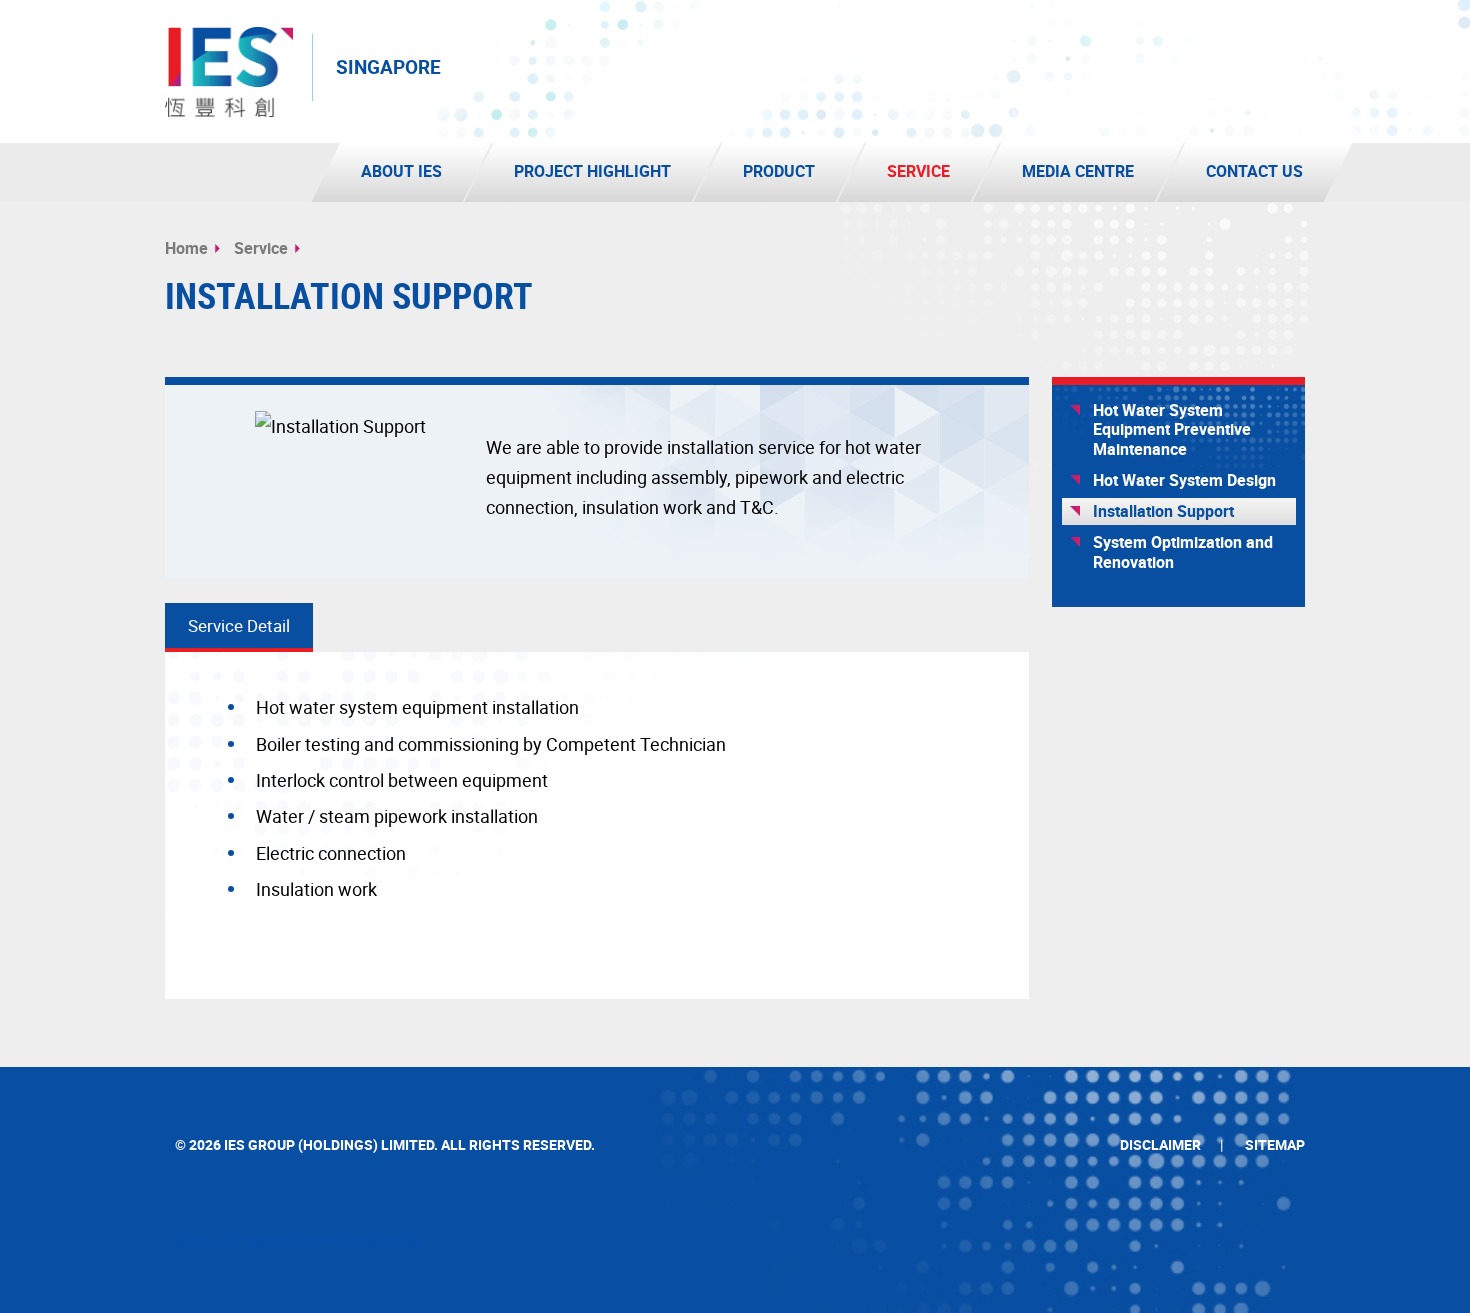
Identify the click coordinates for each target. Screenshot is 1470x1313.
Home (186, 248)
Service (261, 248)
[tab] (239, 627)
